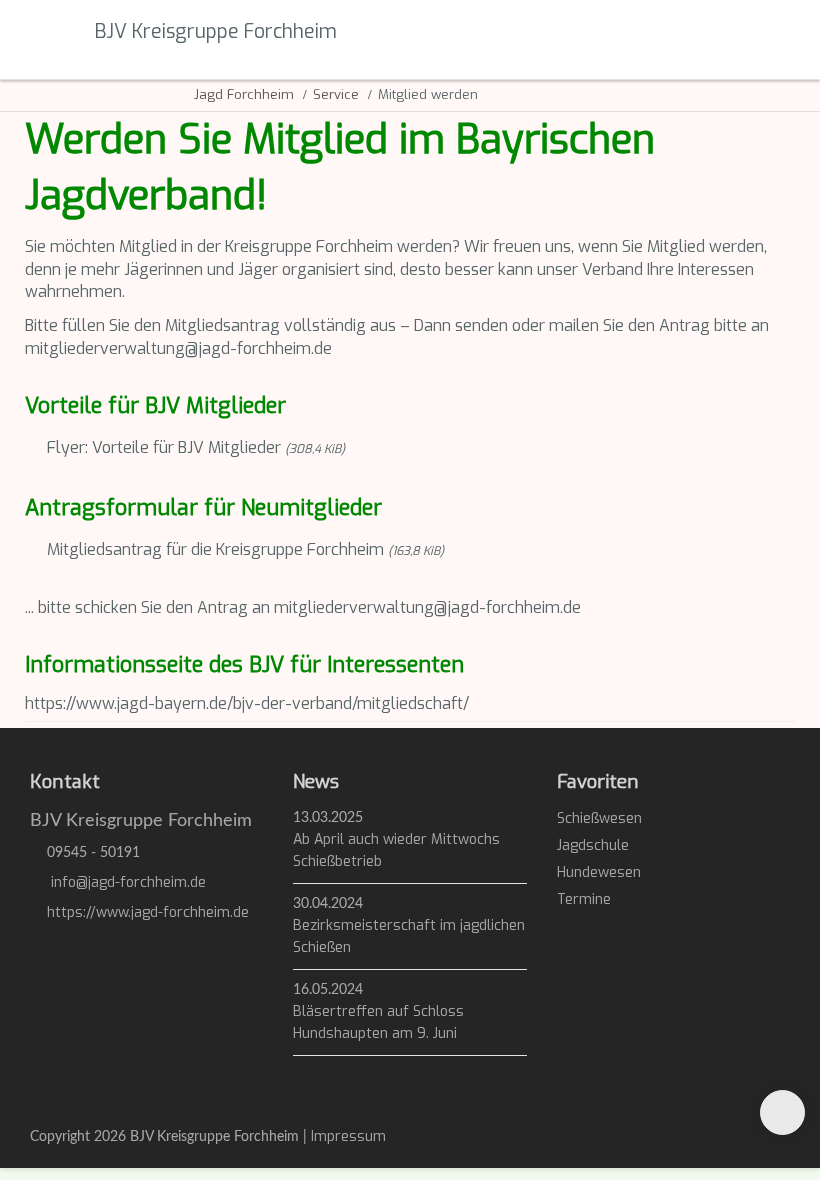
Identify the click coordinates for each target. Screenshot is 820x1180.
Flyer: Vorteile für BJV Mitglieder (196, 447)
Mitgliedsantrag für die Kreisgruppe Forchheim (245, 549)
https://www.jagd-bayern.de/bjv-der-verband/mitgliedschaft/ (247, 703)
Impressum (348, 1136)
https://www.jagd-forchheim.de (148, 912)
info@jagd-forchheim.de (128, 882)
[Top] (782, 1112)
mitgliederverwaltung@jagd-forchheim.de (178, 348)
